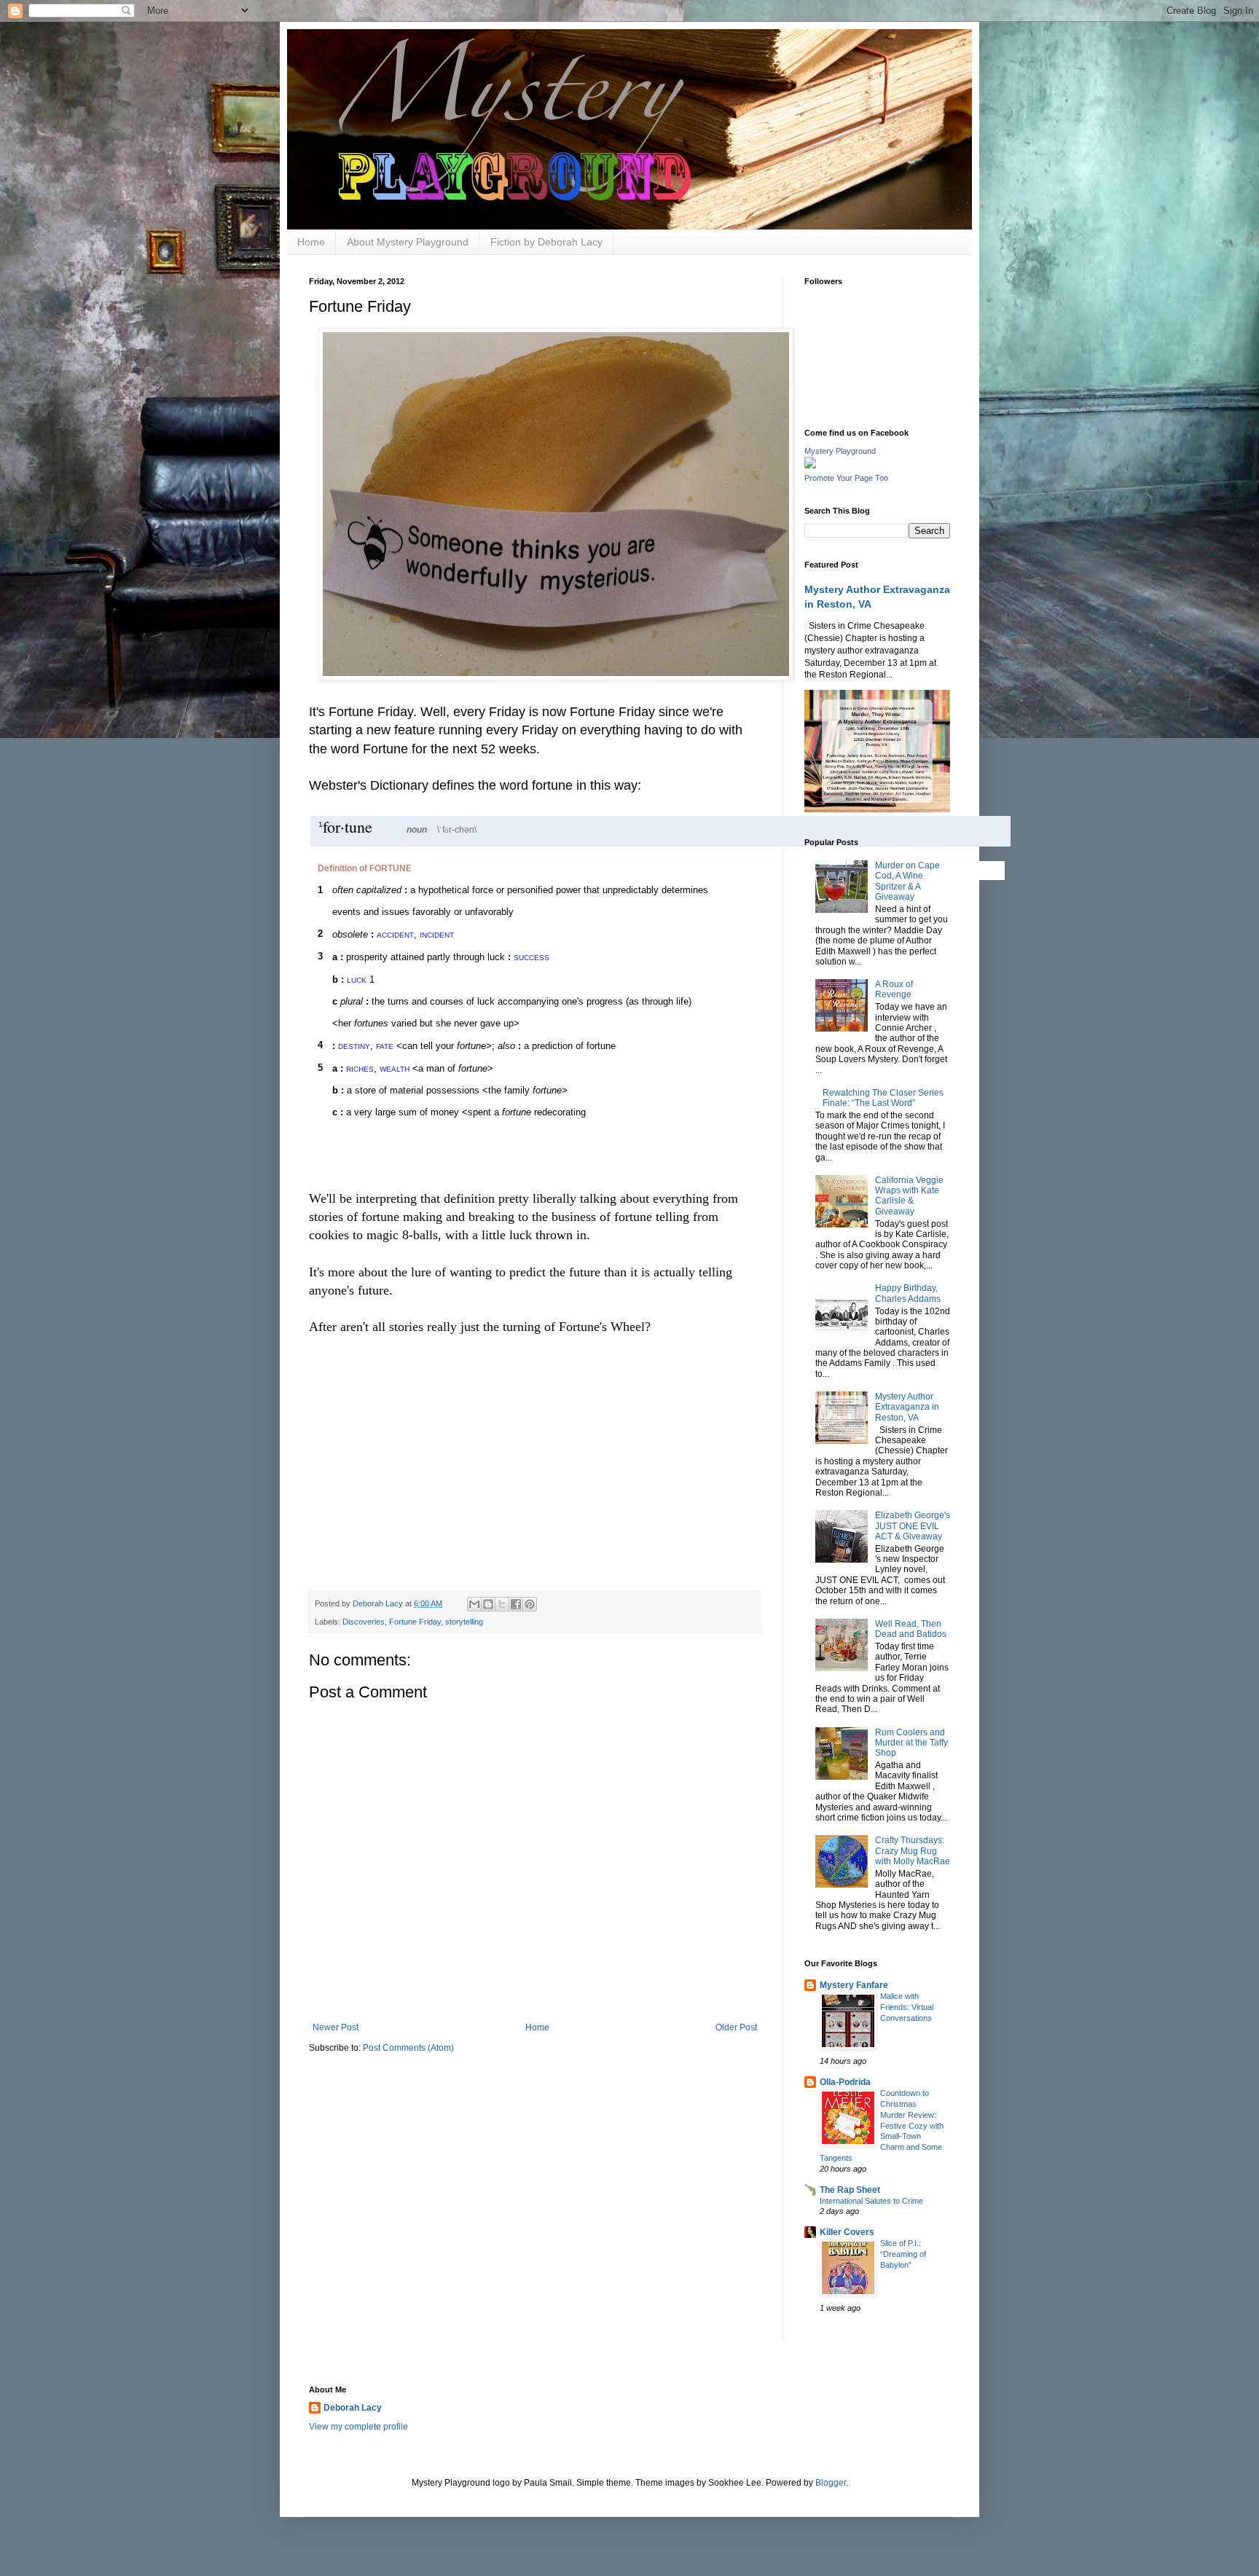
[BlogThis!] (488, 1604)
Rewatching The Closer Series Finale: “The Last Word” (883, 1098)
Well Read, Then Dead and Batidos (911, 1629)
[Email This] (474, 1604)
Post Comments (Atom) (408, 2048)
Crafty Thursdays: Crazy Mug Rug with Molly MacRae (913, 1851)
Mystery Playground (840, 451)
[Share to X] (502, 1604)
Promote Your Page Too (846, 478)
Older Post (736, 2027)
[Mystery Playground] (810, 466)
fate (385, 1045)
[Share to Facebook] (516, 1604)
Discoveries (364, 1622)
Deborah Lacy (353, 2408)
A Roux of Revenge (894, 989)
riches (360, 1068)
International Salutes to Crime (871, 2201)
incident (437, 934)
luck (357, 979)
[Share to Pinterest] (530, 1604)
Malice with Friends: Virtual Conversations (907, 2007)
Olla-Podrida (845, 2082)
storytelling (464, 1622)
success (532, 957)
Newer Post (336, 2027)
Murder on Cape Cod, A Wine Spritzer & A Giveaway (907, 881)
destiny (354, 1045)
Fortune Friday (415, 1622)
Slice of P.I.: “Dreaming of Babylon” (903, 2254)
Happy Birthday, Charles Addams (908, 1293)
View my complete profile (358, 2427)
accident (395, 934)
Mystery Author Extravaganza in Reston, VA (907, 1407)
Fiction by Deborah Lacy (546, 242)
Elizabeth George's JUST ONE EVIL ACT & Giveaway (913, 1526)
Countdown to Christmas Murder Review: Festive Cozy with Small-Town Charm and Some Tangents (882, 2125)
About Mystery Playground (408, 242)
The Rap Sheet (850, 2190)
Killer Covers (847, 2232)
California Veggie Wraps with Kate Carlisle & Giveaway (909, 1196)
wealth (395, 1068)
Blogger (831, 2483)
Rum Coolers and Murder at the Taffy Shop (911, 1743)
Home (311, 242)
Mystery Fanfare (854, 1985)
